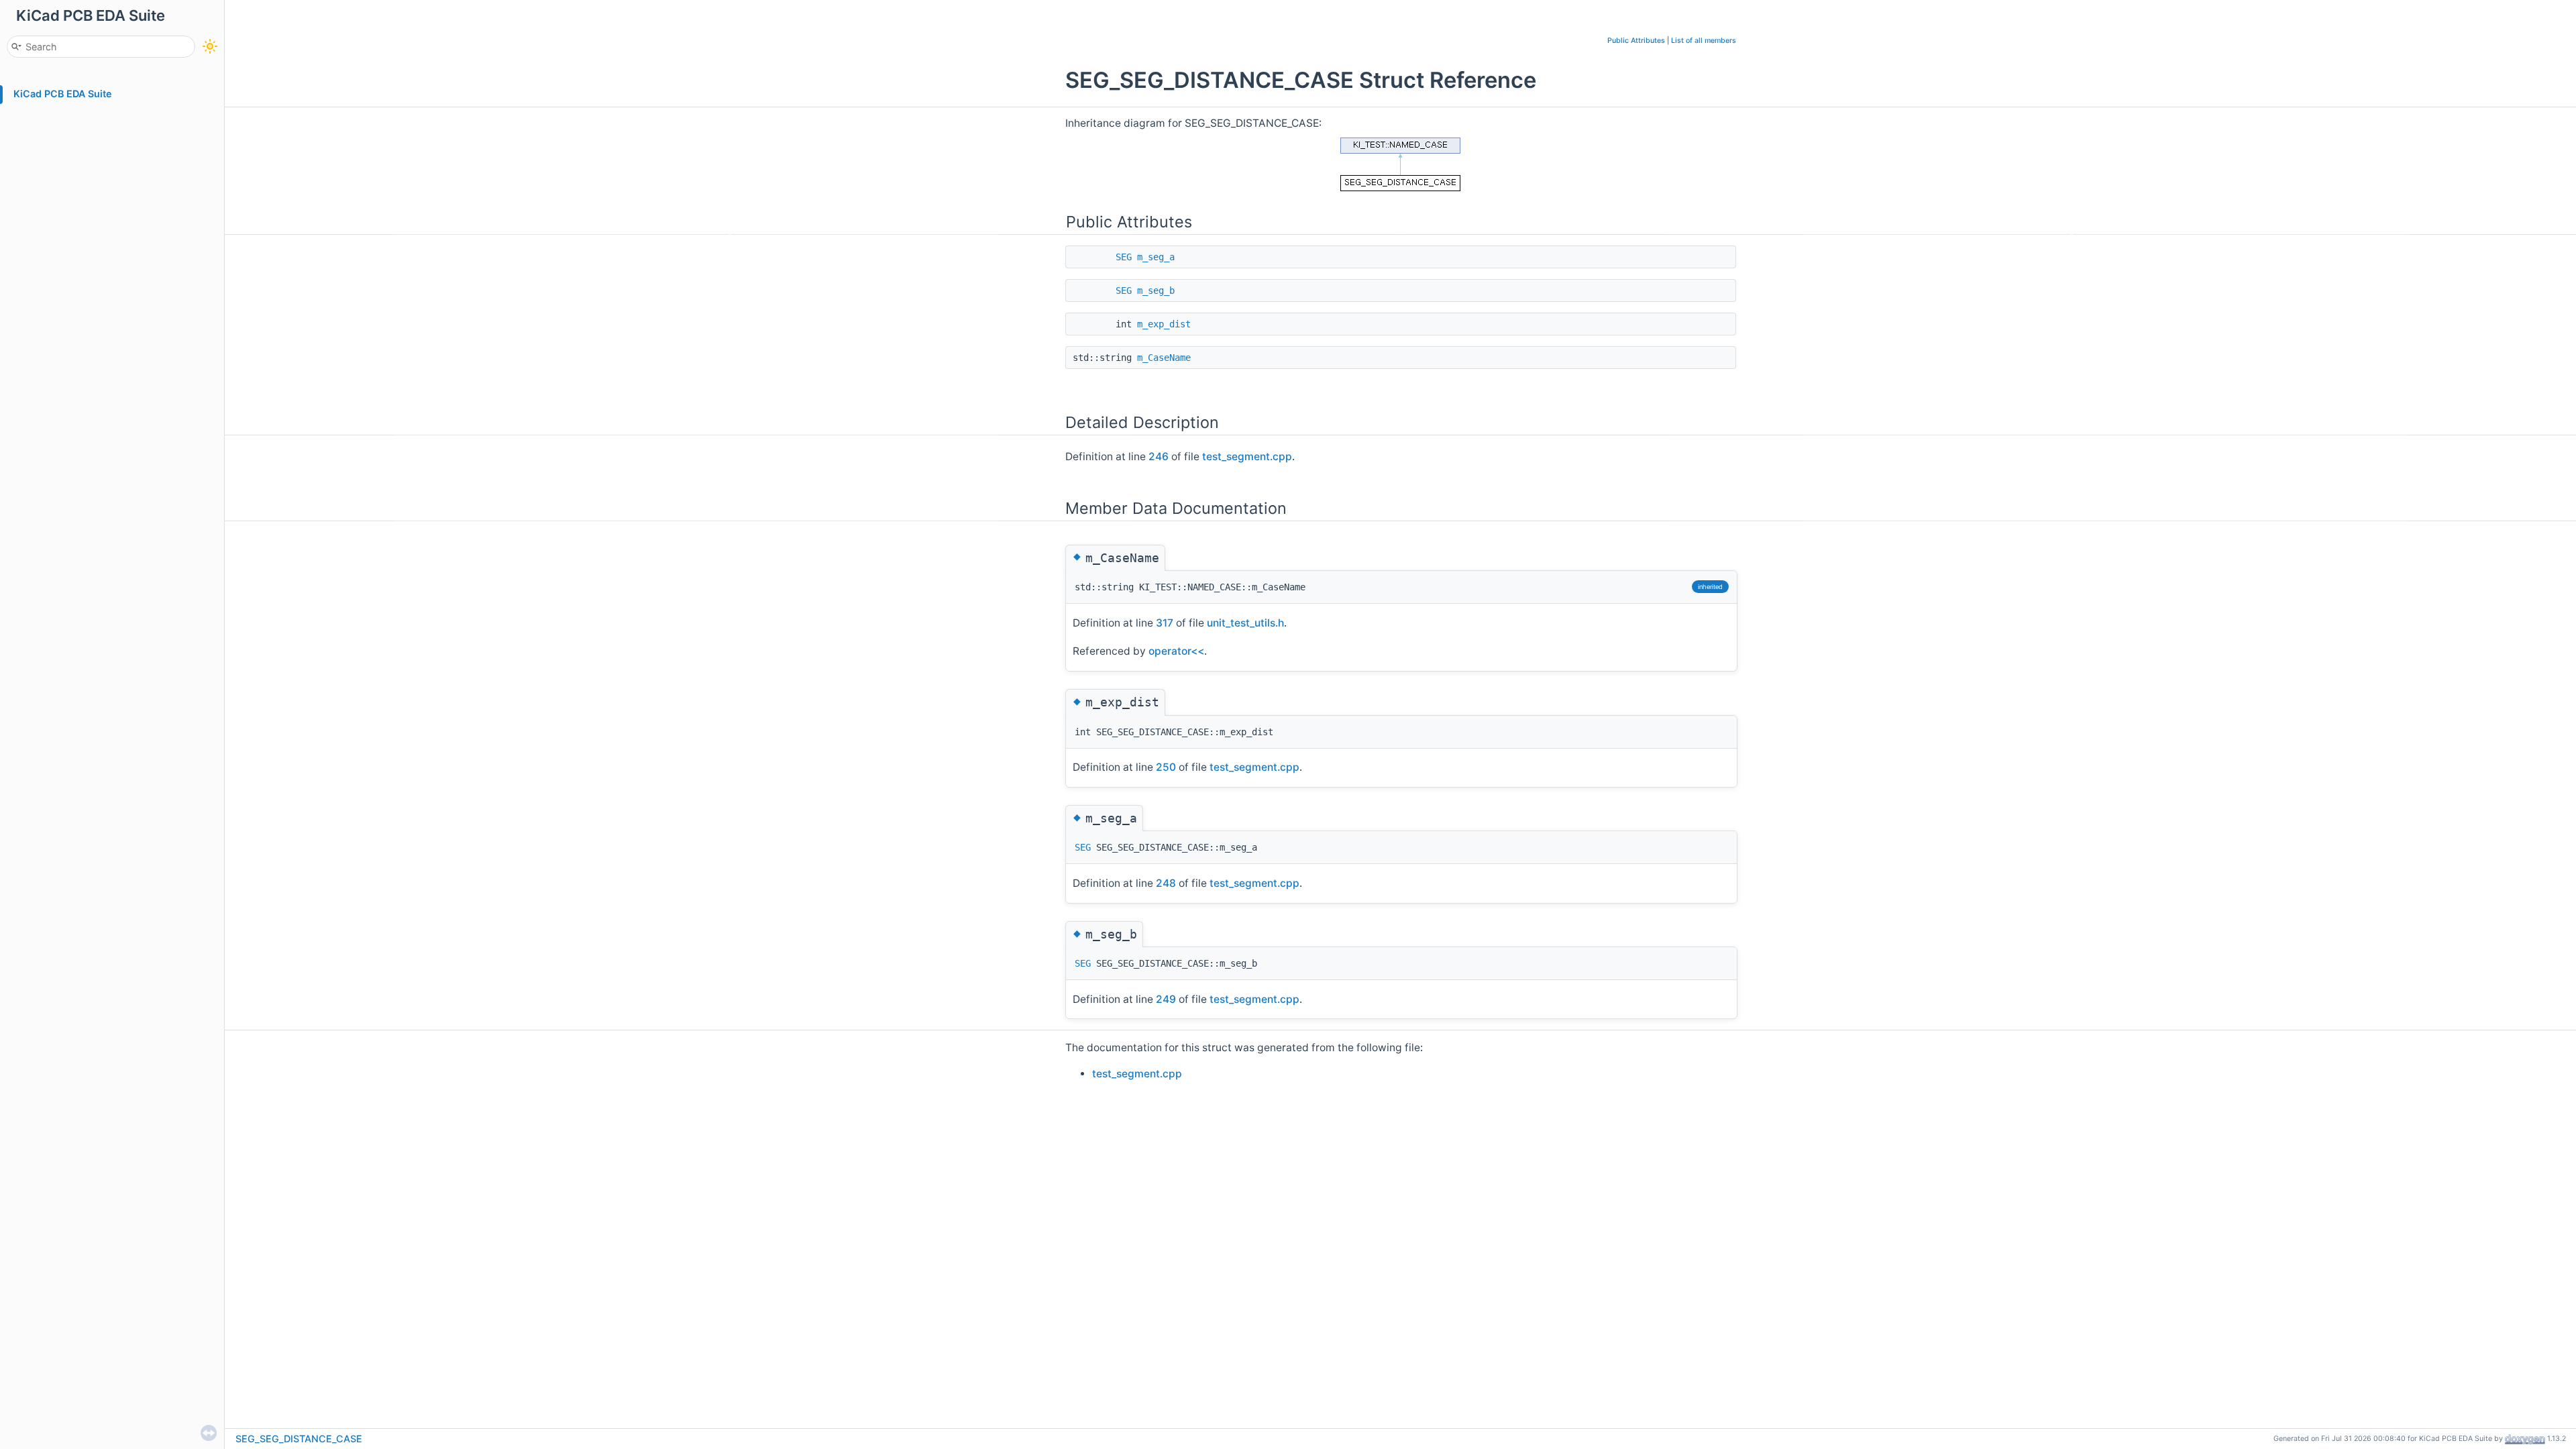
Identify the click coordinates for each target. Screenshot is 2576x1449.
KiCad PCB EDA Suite (63, 94)
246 (1159, 457)
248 (1166, 883)
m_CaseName (1164, 358)
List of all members (1704, 41)
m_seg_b (1156, 290)
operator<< (1176, 651)
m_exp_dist (1164, 324)
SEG (1124, 257)
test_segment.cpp (1247, 457)
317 (1165, 623)
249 (1166, 999)
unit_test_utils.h (1245, 623)
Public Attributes (1636, 41)
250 (1166, 767)
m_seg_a (1156, 257)
